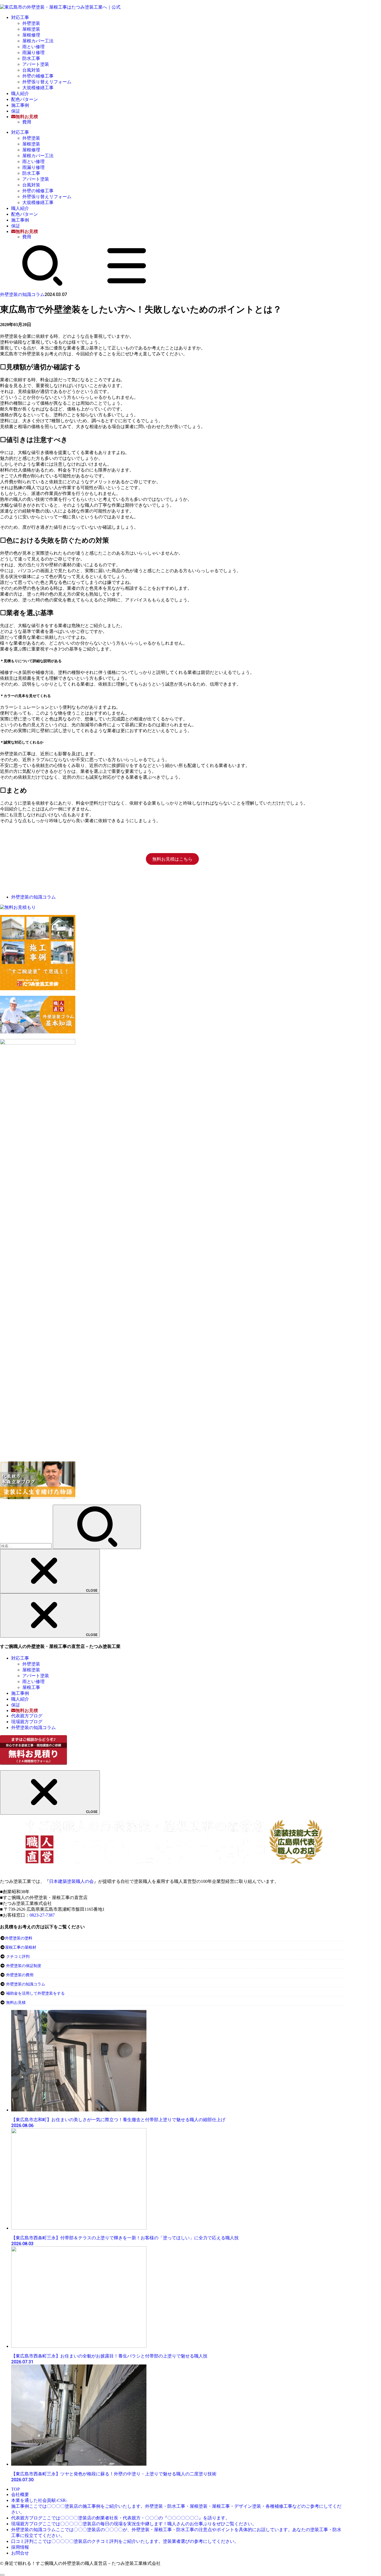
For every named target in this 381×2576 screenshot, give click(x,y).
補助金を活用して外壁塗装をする (35, 1993)
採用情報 (20, 2547)
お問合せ (20, 2553)
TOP (15, 2489)
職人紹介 (20, 94)
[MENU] (127, 285)
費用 (27, 122)
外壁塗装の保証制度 (24, 1966)
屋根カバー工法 (38, 41)
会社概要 (20, 2494)
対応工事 (20, 17)
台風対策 (31, 70)
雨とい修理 (33, 47)
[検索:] (26, 1546)
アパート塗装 (36, 64)
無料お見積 (16, 2003)
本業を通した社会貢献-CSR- (39, 2500)
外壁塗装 (31, 23)
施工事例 (20, 105)
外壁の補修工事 (38, 76)
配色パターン (25, 99)
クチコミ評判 (18, 1957)
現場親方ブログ (27, 1722)
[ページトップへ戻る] (2, 2575)
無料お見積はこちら (172, 859)
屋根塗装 (31, 29)
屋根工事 (31, 1687)
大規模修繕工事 (38, 88)
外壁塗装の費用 (20, 1975)
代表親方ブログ (27, 1716)
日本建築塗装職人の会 (71, 1881)
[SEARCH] (42, 285)
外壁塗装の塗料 (19, 1938)
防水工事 (31, 58)
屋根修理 (31, 35)
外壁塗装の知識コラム (22, 294)
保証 (16, 111)
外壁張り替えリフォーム (47, 82)
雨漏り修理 (33, 53)
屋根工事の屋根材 (21, 1947)
